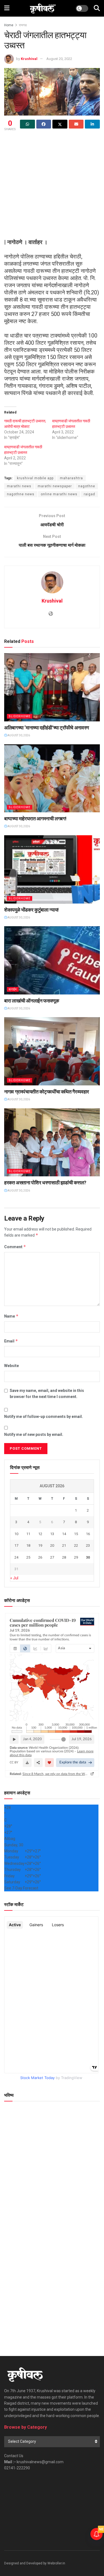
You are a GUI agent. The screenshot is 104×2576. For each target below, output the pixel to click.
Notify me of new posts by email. (34, 1434)
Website (12, 1366)
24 (16, 1557)
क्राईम (13, 989)
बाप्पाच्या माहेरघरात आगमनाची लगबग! (35, 819)
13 (52, 1534)
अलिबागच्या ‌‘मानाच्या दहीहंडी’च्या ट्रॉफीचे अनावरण (47, 728)
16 (88, 1534)
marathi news (19, 486)
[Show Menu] (7, 8)
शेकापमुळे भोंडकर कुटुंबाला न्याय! (31, 910)
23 (88, 1545)
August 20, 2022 (59, 59)
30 (88, 1557)
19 (40, 1545)
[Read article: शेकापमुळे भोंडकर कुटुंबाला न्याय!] (52, 869)
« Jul (14, 1578)
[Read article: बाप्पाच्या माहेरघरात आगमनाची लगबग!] (52, 778)
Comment (15, 1247)
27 (52, 1557)
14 (64, 1534)
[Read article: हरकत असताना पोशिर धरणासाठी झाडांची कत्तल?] (52, 1142)
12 (40, 1534)
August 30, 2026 (18, 735)
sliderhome (20, 716)
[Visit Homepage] (43, 8)
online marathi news (59, 494)
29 (76, 1557)
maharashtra (71, 478)
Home (9, 25)
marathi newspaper (55, 486)
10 (16, 1534)
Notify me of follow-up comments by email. (44, 1417)
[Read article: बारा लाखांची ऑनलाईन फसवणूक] (52, 960)
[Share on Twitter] (60, 124)
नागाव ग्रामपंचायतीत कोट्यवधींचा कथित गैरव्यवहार (47, 1092)
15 (76, 1534)
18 (28, 1545)
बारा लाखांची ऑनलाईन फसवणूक (32, 1001)
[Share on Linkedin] (92, 124)
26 (40, 1557)
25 (28, 1557)
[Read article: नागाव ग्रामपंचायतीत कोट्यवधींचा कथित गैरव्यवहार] (52, 1051)
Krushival (29, 59)
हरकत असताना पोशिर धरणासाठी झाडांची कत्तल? (45, 1183)
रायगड (23, 25)
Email (11, 1341)
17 (16, 1545)
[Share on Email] (76, 124)
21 (64, 1545)
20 (52, 1545)
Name (11, 1316)
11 (28, 1534)
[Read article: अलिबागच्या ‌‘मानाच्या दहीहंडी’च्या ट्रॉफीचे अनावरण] (52, 687)
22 (76, 1545)
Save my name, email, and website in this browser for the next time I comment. (47, 1394)
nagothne (87, 486)
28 (64, 1557)
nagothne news (21, 494)
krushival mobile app (35, 478)
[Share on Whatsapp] (27, 124)
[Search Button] (97, 8)
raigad (89, 494)
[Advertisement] (52, 187)
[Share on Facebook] (44, 124)
